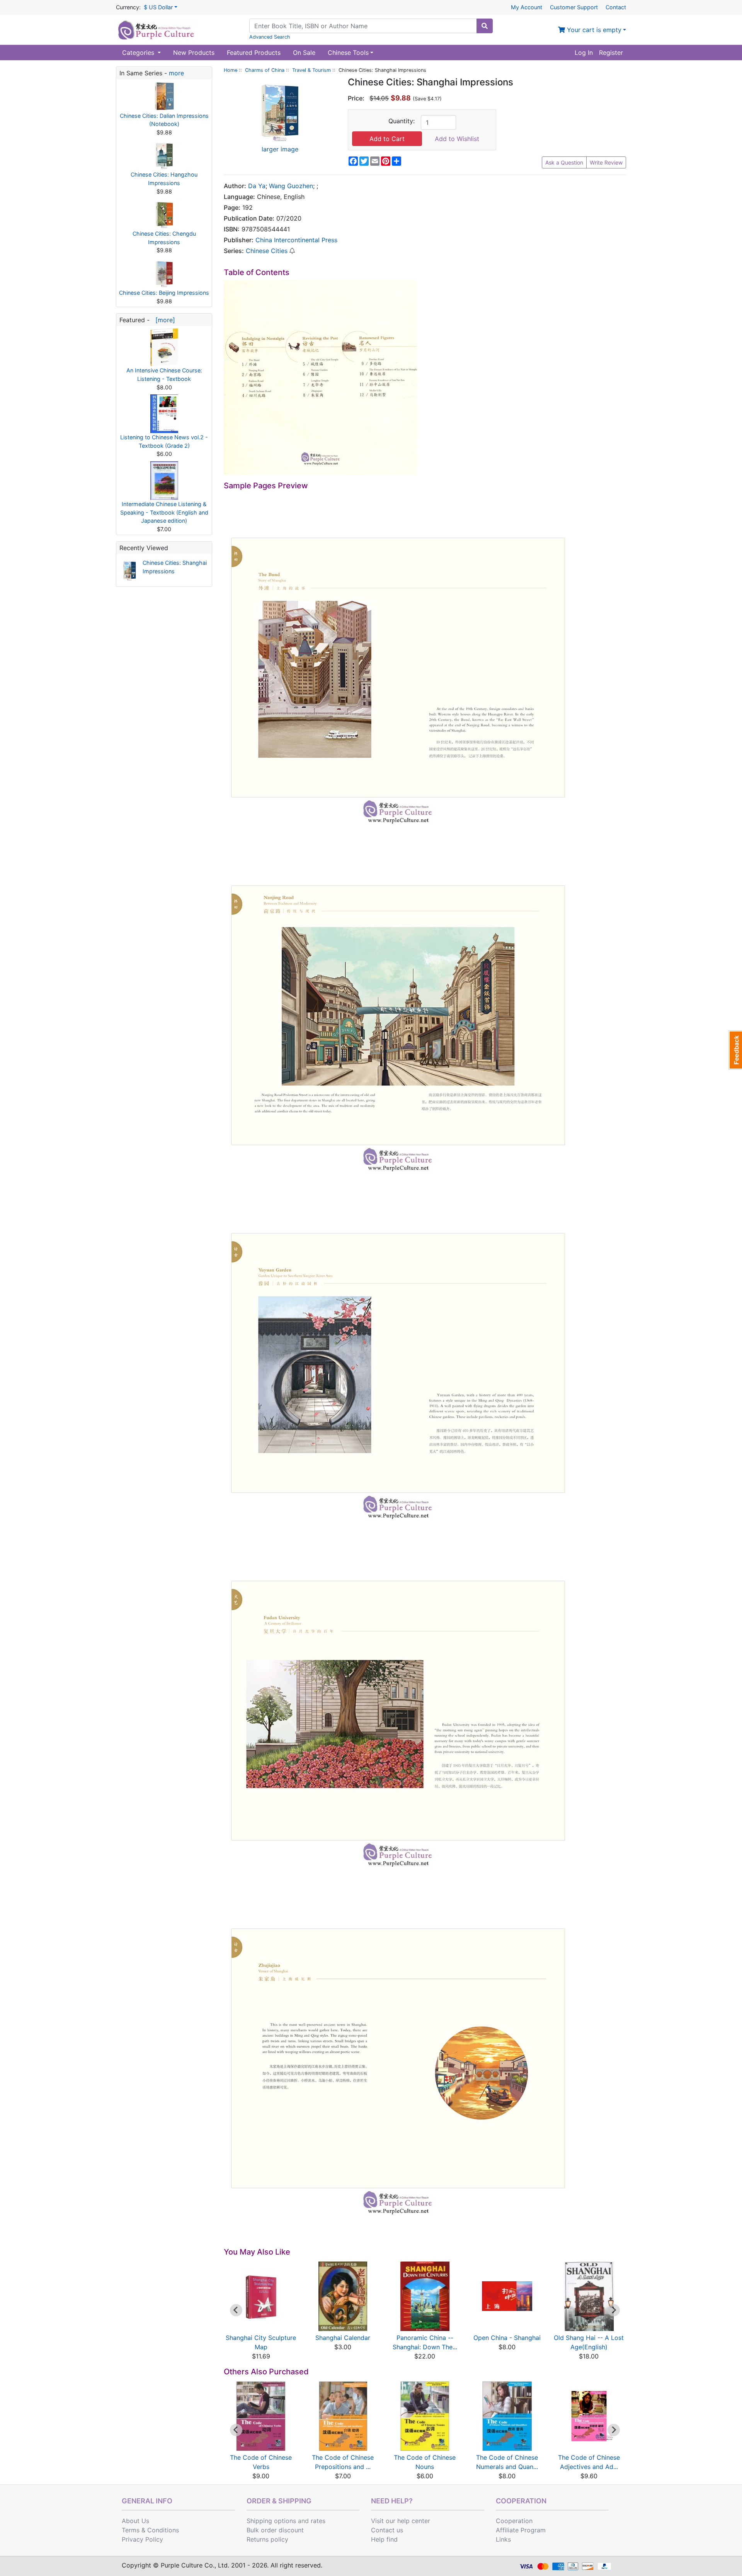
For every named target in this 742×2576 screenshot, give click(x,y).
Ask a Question (564, 162)
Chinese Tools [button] (348, 53)
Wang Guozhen (291, 186)
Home (231, 70)
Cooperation (514, 2521)
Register (611, 53)
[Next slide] (614, 2310)
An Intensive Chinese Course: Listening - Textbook (164, 375)
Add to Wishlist (457, 139)
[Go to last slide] (236, 2310)
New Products (194, 53)
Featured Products (254, 53)
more (176, 73)
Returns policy (267, 2539)
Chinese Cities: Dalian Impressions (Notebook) (164, 120)
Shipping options (271, 2521)
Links (503, 2539)
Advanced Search (270, 37)
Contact (616, 7)
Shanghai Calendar (343, 2338)
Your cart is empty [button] (593, 30)
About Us (135, 2521)
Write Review (606, 162)
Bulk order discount (275, 2530)
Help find (384, 2539)
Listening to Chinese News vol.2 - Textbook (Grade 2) (164, 441)
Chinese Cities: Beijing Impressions (164, 293)
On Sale (304, 53)
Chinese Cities (267, 251)
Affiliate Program (521, 2530)
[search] (485, 26)
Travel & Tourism (311, 70)
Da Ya (257, 186)
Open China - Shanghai (507, 2338)
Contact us (387, 2530)
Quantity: (402, 121)
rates (318, 2521)
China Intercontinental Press (296, 240)
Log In (584, 53)
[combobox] (363, 26)
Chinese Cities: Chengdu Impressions (164, 238)
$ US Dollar (158, 7)
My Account (527, 7)
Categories (139, 53)
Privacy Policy (142, 2539)
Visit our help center (401, 2521)
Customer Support (574, 7)
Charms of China (265, 70)
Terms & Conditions (150, 2530)
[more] (163, 320)
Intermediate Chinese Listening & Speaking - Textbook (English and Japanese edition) (164, 512)
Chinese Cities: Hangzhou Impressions (164, 179)
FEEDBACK (735, 1050)
